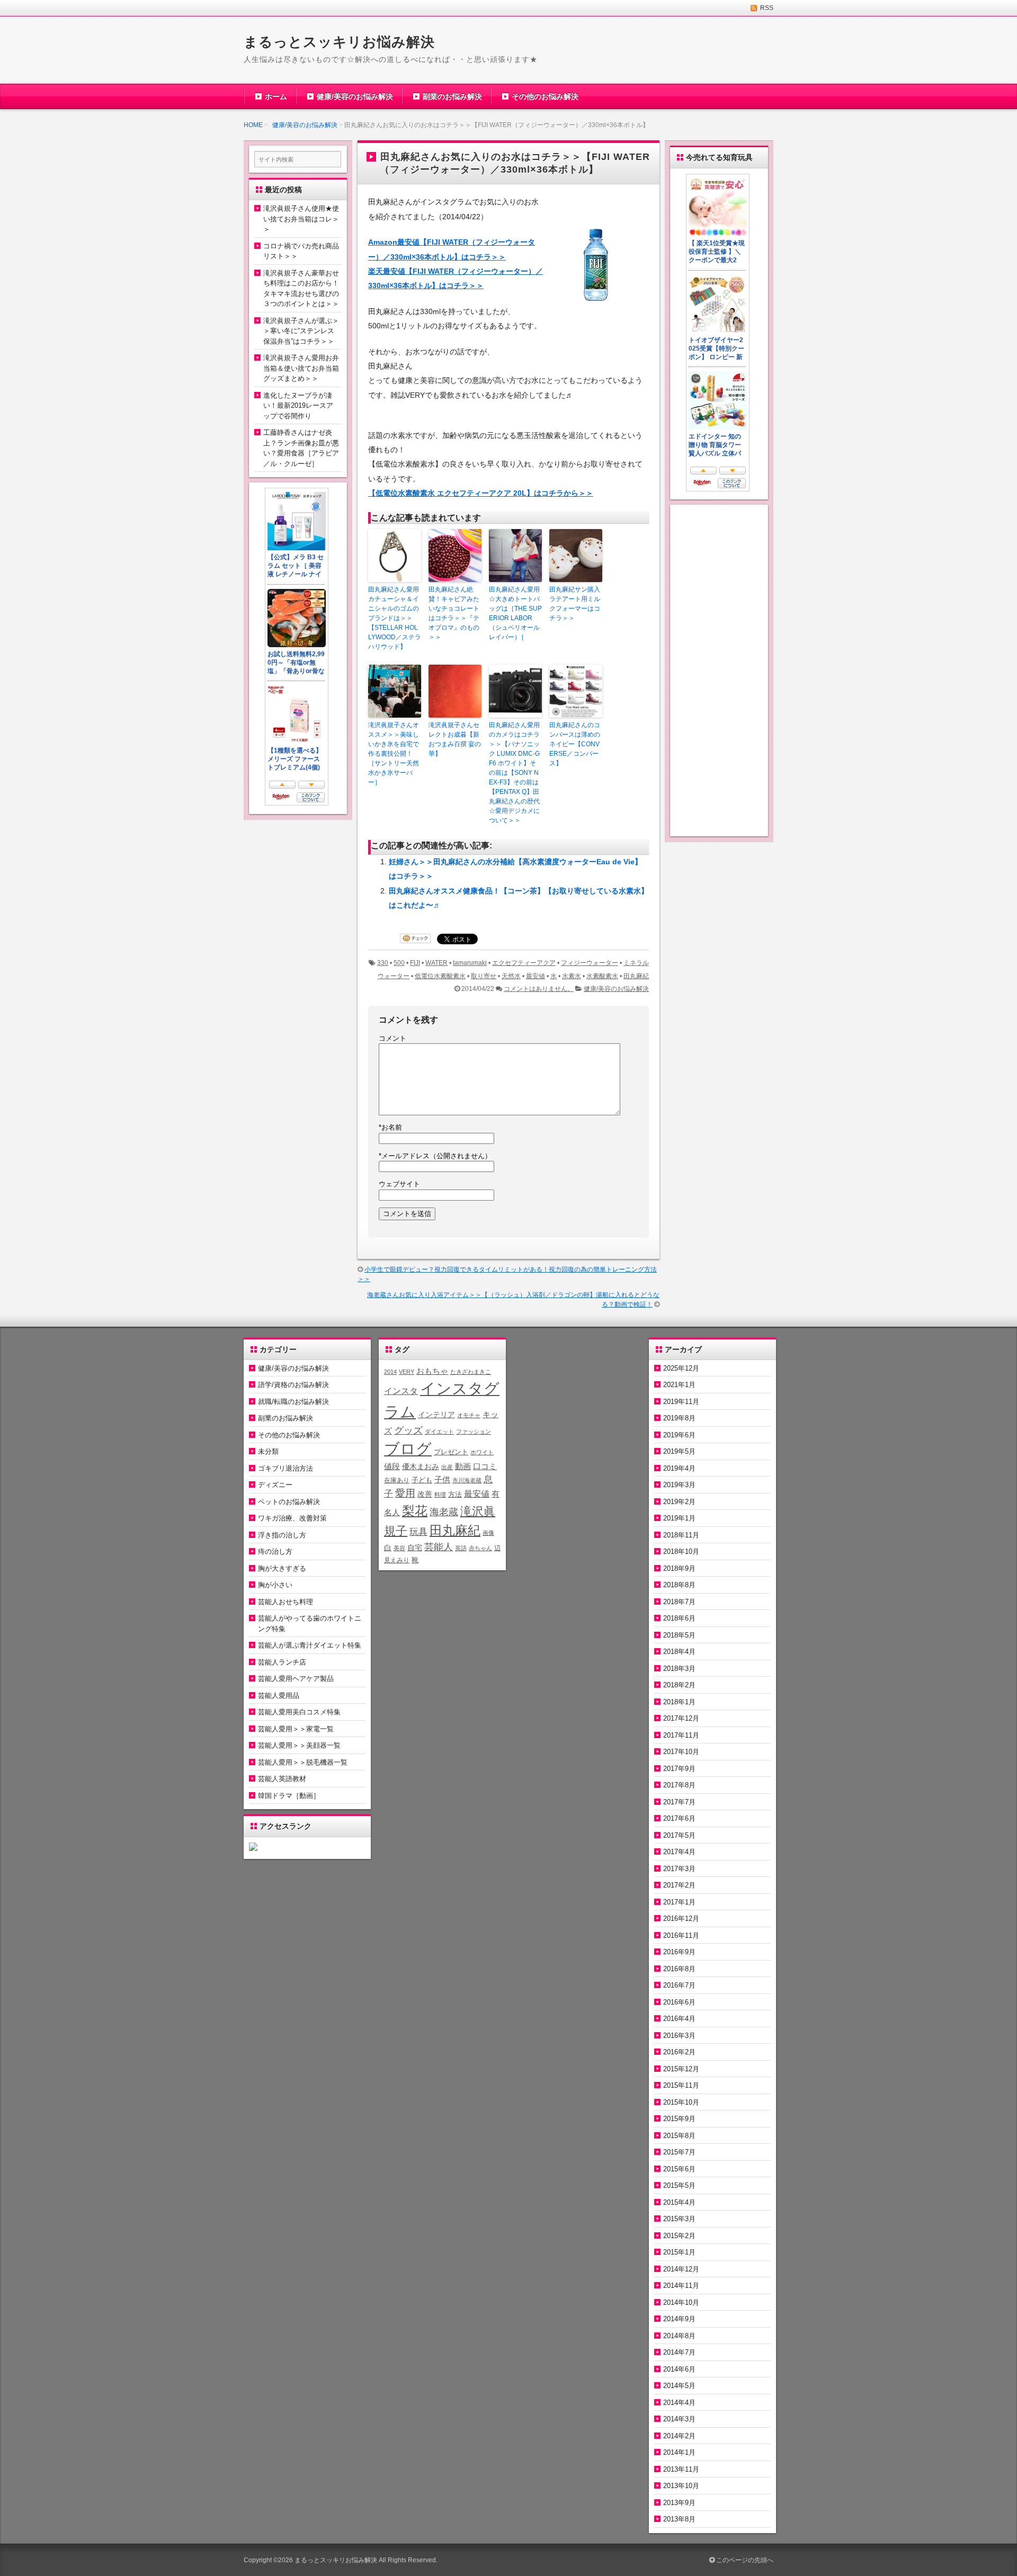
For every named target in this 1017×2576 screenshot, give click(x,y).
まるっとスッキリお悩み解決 (339, 42)
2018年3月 (679, 1669)
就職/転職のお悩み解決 (293, 1402)
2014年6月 (679, 2369)
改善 (425, 1494)
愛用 (405, 1493)
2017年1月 (679, 1902)
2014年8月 (679, 2336)
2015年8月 (679, 2136)
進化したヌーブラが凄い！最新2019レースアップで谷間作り (298, 406)
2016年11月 (681, 1935)
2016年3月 (679, 2036)
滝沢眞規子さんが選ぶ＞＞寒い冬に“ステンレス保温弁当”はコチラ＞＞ (301, 331)
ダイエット (439, 1432)
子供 (442, 1479)
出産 (447, 1467)
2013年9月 (679, 2503)
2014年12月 (681, 2269)
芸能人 (439, 1547)
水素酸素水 (602, 976)
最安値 (536, 976)
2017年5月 (679, 1835)
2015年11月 (681, 2085)
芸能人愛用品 (279, 1696)
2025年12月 (681, 1368)
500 (399, 963)
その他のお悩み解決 (545, 96)
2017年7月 (679, 1802)
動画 (463, 1466)
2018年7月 (679, 1602)
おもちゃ (432, 1371)
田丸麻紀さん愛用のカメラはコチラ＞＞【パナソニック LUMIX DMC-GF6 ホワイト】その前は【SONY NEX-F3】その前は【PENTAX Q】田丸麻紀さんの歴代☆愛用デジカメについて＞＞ (514, 773)
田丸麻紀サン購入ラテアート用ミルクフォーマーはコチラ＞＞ (575, 604)
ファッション (474, 1432)
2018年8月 (679, 1585)
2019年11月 (681, 1402)
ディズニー (275, 1485)
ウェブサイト (399, 1184)
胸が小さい (275, 1585)
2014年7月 (679, 2352)
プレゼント (451, 1452)
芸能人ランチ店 (282, 1662)
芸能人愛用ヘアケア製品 (296, 1679)
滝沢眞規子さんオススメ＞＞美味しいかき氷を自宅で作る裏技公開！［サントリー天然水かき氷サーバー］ (394, 754)
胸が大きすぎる (282, 1568)
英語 (461, 1548)
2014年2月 (679, 2436)
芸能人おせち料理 (286, 1602)
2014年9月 (679, 2319)
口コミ (485, 1466)
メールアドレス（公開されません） (435, 1156)
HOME (253, 125)
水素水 (572, 976)
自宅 (415, 1548)
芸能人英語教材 (282, 1779)
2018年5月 (679, 1635)
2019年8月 (679, 1418)
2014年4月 (679, 2403)
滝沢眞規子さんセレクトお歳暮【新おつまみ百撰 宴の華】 (455, 739)
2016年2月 (679, 2052)
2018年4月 (679, 1652)
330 (383, 963)
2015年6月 (679, 2169)
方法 (455, 1494)
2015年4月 (679, 2202)
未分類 (268, 1451)
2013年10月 (681, 2486)
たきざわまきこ (471, 1372)
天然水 (511, 976)
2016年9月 (679, 1952)
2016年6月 (679, 2002)
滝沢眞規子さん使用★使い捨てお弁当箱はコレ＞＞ (301, 219)
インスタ (401, 1391)
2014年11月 (681, 2286)
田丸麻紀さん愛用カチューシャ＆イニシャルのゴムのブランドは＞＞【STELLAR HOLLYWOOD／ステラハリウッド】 (395, 618)
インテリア (436, 1415)
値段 (392, 1466)
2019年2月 (679, 1502)
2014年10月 (681, 2302)
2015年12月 (681, 2069)
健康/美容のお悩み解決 (355, 96)
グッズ (408, 1430)
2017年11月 (681, 1735)
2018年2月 (679, 1685)
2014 (390, 1372)
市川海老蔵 (467, 1480)
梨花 (415, 1511)
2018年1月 (679, 1702)
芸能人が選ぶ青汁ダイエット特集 (310, 1645)
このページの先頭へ (744, 2560)
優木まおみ (421, 1466)
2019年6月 (679, 1435)
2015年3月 (679, 2219)
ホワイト (482, 1452)
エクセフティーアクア (524, 963)
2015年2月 (679, 2236)
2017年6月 (679, 1818)
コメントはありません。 (539, 989)
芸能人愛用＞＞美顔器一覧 (299, 1745)
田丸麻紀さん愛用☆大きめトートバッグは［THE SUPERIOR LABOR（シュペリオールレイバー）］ (515, 613)
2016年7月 (679, 1985)
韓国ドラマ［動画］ (289, 1796)
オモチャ (469, 1415)
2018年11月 (681, 1535)
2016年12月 (681, 1918)
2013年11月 (681, 2469)
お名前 (390, 1127)
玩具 (418, 1532)
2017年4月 (679, 1852)
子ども (422, 1480)
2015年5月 (679, 2185)
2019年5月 (679, 1451)
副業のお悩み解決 (452, 96)
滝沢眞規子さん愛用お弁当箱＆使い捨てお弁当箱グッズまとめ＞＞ (301, 368)
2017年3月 (679, 1869)
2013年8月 (679, 2519)
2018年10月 (681, 1551)
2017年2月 (679, 1885)
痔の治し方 (275, 1551)
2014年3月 (679, 2419)
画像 (488, 1533)
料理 (440, 1495)
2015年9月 (679, 2119)
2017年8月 (679, 1785)
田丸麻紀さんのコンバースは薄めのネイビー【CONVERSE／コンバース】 (575, 744)
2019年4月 (679, 1468)
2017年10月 (681, 1752)
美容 (399, 1548)
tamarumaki (470, 963)
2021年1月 (679, 1385)
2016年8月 (679, 1969)
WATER (436, 963)
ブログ (408, 1449)
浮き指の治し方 (282, 1535)
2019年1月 (679, 1518)
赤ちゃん (480, 1548)
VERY (407, 1372)
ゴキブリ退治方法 (286, 1468)
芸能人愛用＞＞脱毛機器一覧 (303, 1762)
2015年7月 (679, 2152)
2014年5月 (679, 2386)
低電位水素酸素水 (440, 976)
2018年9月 (679, 1568)
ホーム (276, 96)
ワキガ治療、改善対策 (292, 1518)
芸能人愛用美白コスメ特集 (299, 1712)
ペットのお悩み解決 (289, 1502)
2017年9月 (679, 1769)
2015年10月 (681, 2102)
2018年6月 (679, 1618)
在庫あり (397, 1480)
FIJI (415, 963)
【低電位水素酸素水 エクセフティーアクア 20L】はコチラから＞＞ (481, 493)
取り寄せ (484, 976)
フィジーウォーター (590, 963)
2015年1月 (679, 2252)
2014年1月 (679, 2452)
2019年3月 (679, 1485)
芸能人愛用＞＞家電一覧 (296, 1729)
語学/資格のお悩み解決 (293, 1385)
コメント (392, 1038)
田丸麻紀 (636, 976)
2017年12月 (681, 1718)
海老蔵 (444, 1512)
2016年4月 (679, 2019)
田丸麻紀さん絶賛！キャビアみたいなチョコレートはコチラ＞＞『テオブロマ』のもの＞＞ (454, 613)
